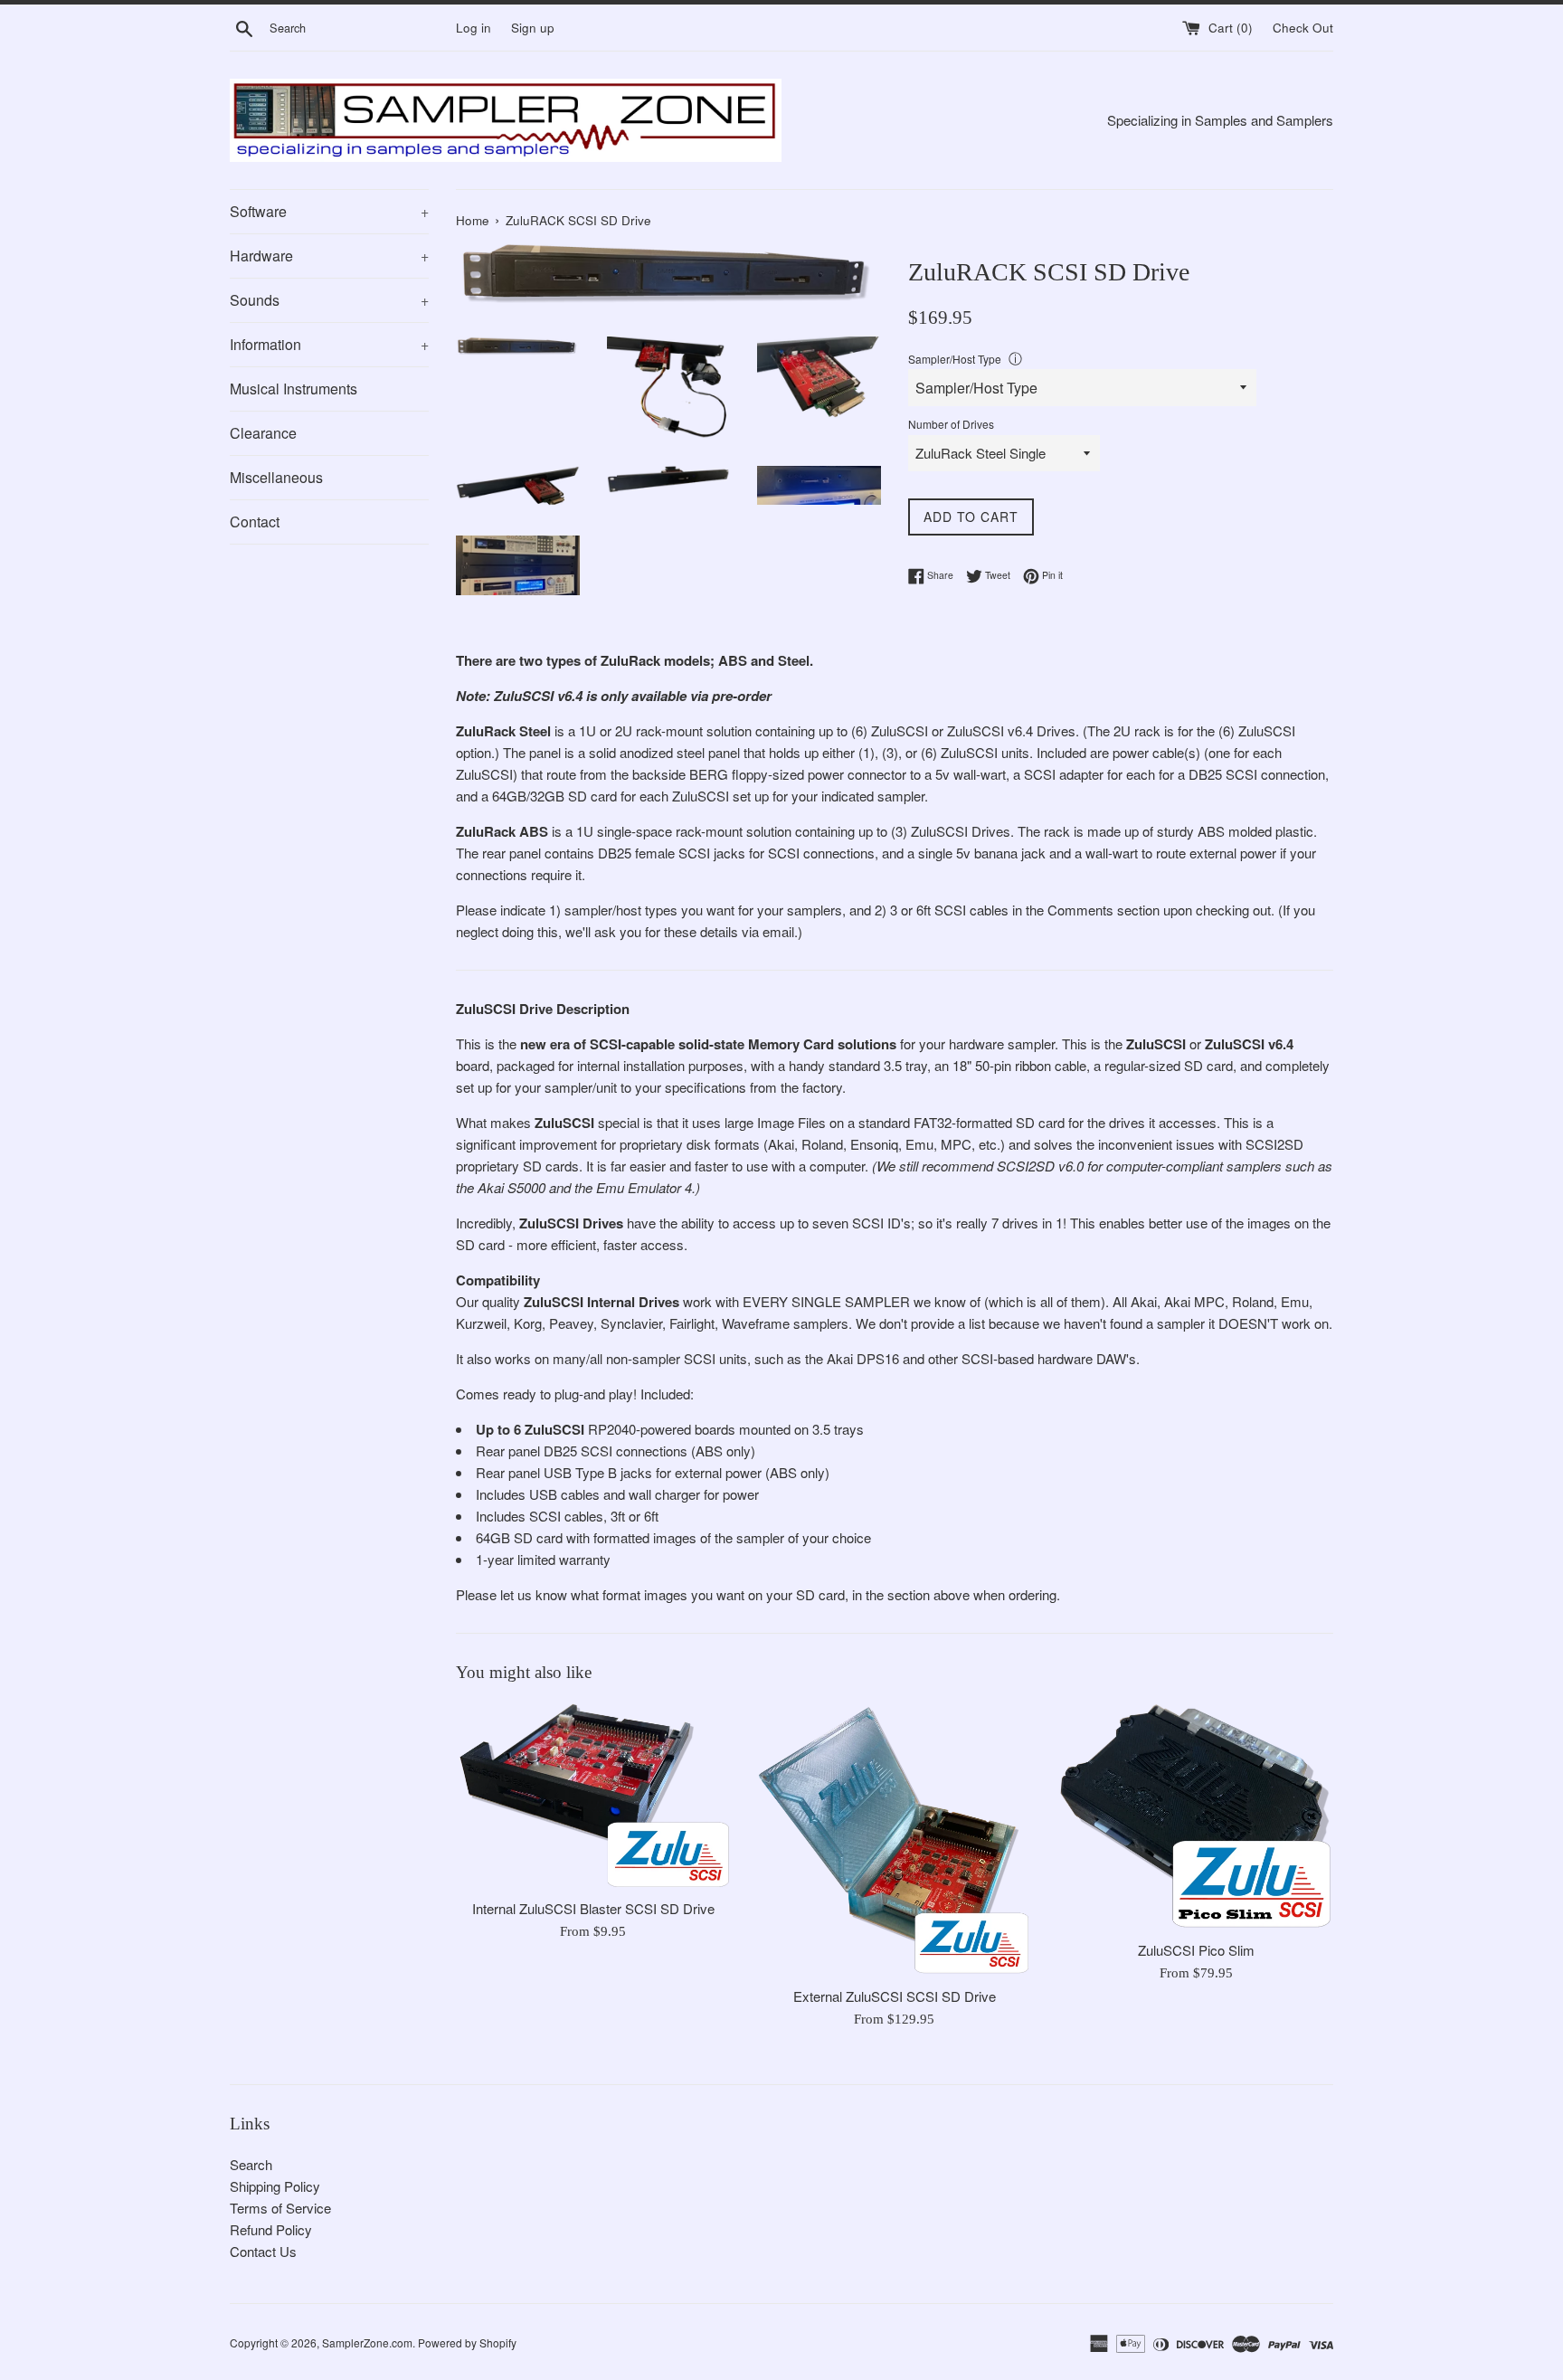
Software (329, 211)
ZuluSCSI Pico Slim (1196, 1950)
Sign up (533, 28)
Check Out (1303, 28)
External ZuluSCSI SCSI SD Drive (895, 1996)
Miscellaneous (276, 477)
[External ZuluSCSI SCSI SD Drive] (894, 1840)
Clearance (263, 433)
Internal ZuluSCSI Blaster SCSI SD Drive (593, 1908)
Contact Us (263, 2251)
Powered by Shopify (467, 2342)
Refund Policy (271, 2229)
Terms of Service (280, 2208)
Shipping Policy (275, 2186)
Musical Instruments (294, 389)
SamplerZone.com (367, 2342)
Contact (255, 522)
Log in (474, 28)
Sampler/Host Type (955, 359)
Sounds (329, 300)
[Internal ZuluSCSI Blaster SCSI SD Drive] (593, 1796)
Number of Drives (951, 424)
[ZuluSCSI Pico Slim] (1196, 1816)
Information (329, 344)
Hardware (329, 256)
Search (251, 2164)
